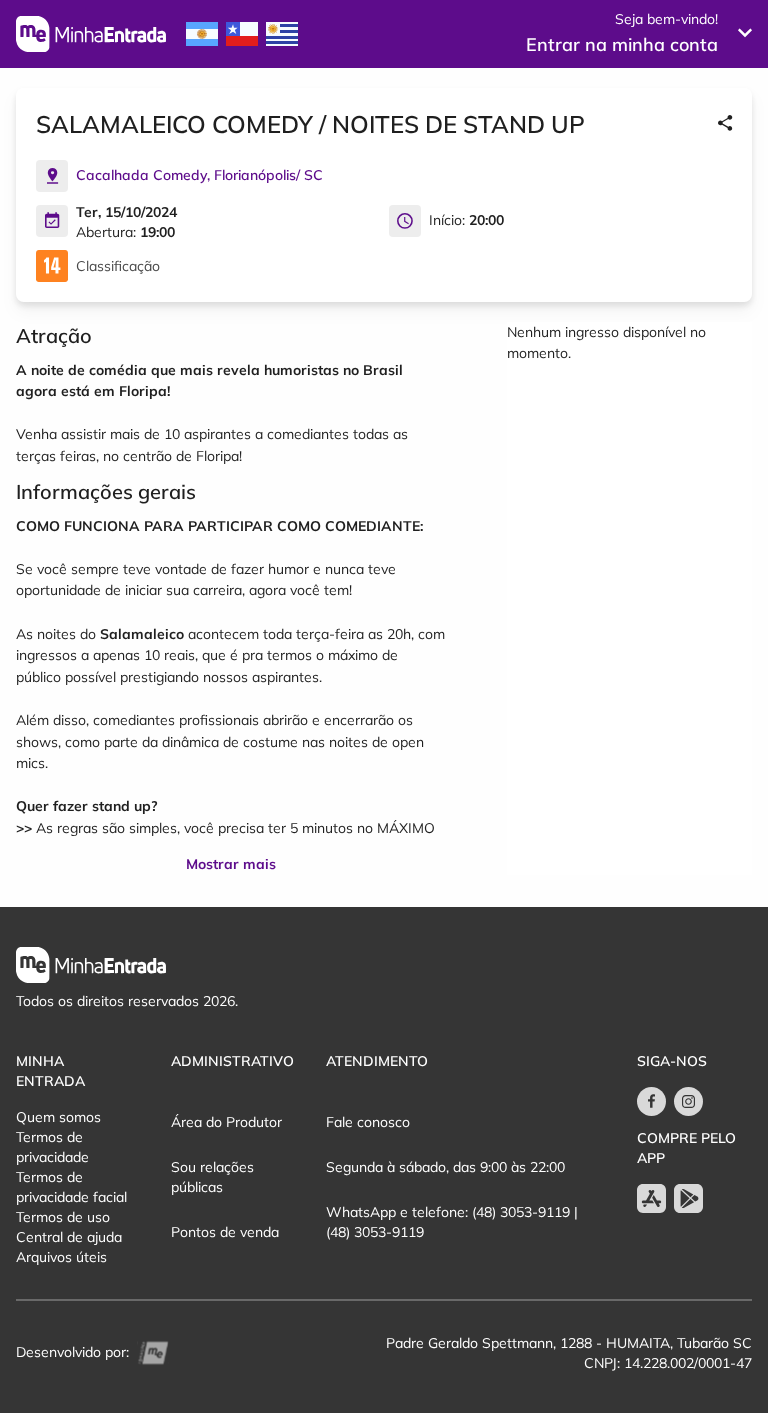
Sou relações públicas (212, 1177)
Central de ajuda (69, 1237)
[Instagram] (688, 1101)
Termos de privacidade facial (71, 1187)
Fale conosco (368, 1122)
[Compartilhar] (725, 124)
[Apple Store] (651, 1198)
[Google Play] (688, 1198)
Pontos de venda (225, 1232)
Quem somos (58, 1117)
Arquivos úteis (61, 1257)
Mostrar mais (231, 864)
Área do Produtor (226, 1122)
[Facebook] (651, 1101)
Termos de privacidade (52, 1147)
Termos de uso (63, 1217)
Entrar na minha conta (622, 44)
